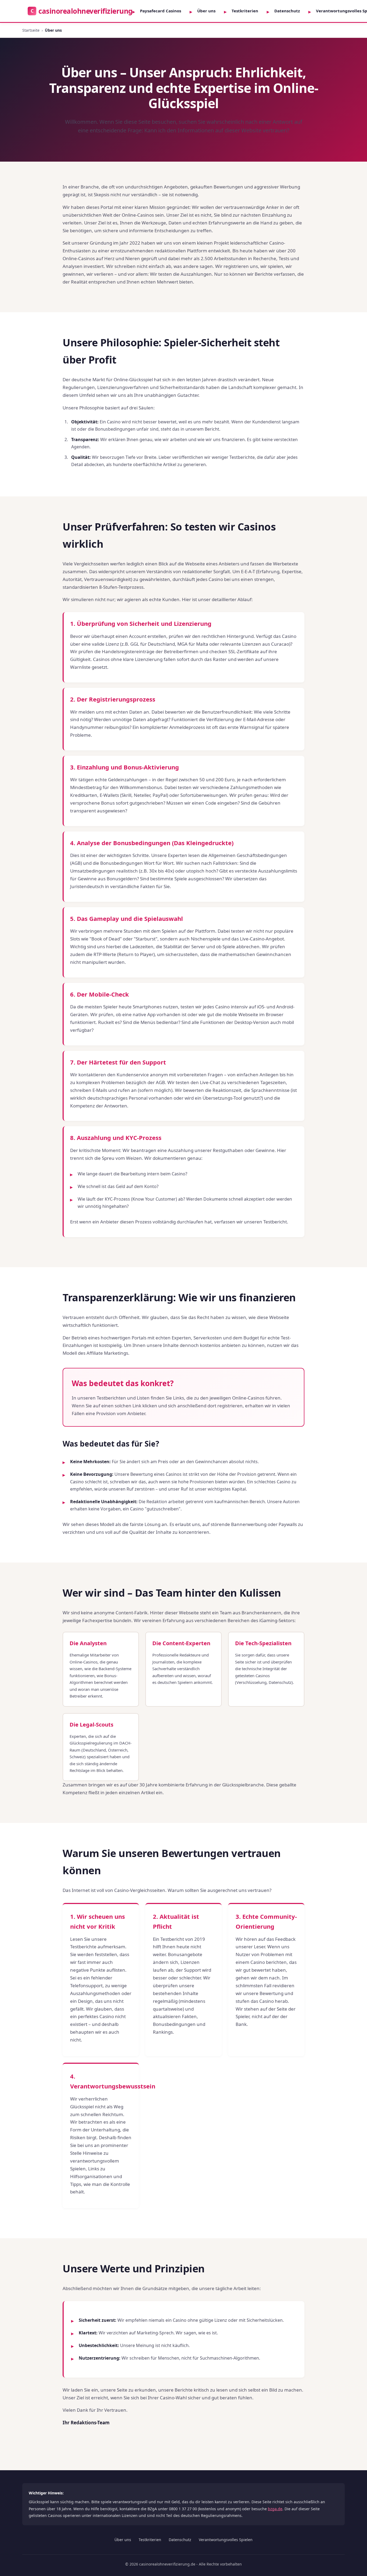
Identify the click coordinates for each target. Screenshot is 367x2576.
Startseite (31, 30)
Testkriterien (245, 11)
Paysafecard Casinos (161, 11)
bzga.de (275, 2509)
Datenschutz (287, 11)
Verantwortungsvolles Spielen (226, 2540)
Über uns (206, 11)
